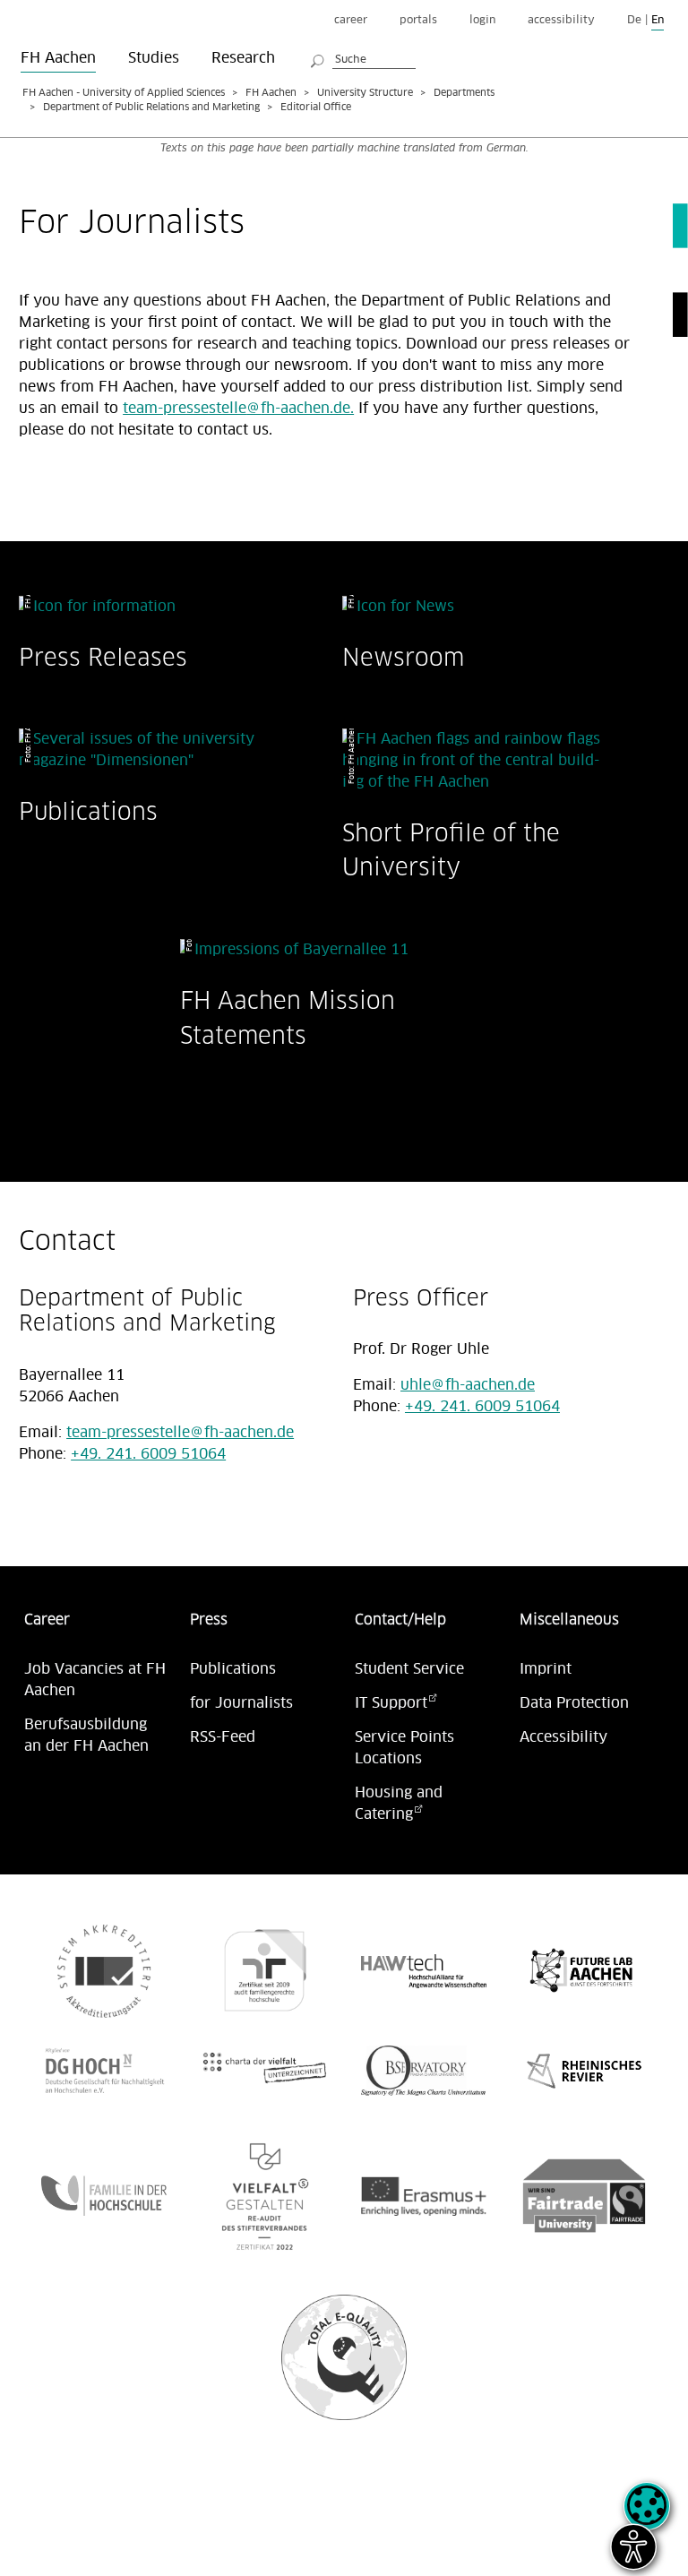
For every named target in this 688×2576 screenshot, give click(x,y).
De (634, 20)
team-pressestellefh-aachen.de (180, 1433)
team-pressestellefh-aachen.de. (238, 409)
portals (418, 20)
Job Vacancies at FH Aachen (95, 1680)
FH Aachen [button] (58, 58)
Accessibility (563, 1737)
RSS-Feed (223, 1737)
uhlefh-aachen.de (468, 1385)
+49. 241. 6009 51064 (148, 1454)
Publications (88, 811)
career (351, 20)
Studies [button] (154, 58)
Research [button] (243, 58)
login (482, 20)
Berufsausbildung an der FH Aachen (86, 1736)
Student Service (409, 1669)
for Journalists (241, 1703)
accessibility (561, 20)
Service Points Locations (404, 1748)
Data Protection (574, 1703)
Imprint (546, 1669)
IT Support (391, 1703)
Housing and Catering (399, 1804)
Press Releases (103, 657)
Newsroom (403, 657)
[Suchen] (318, 58)
